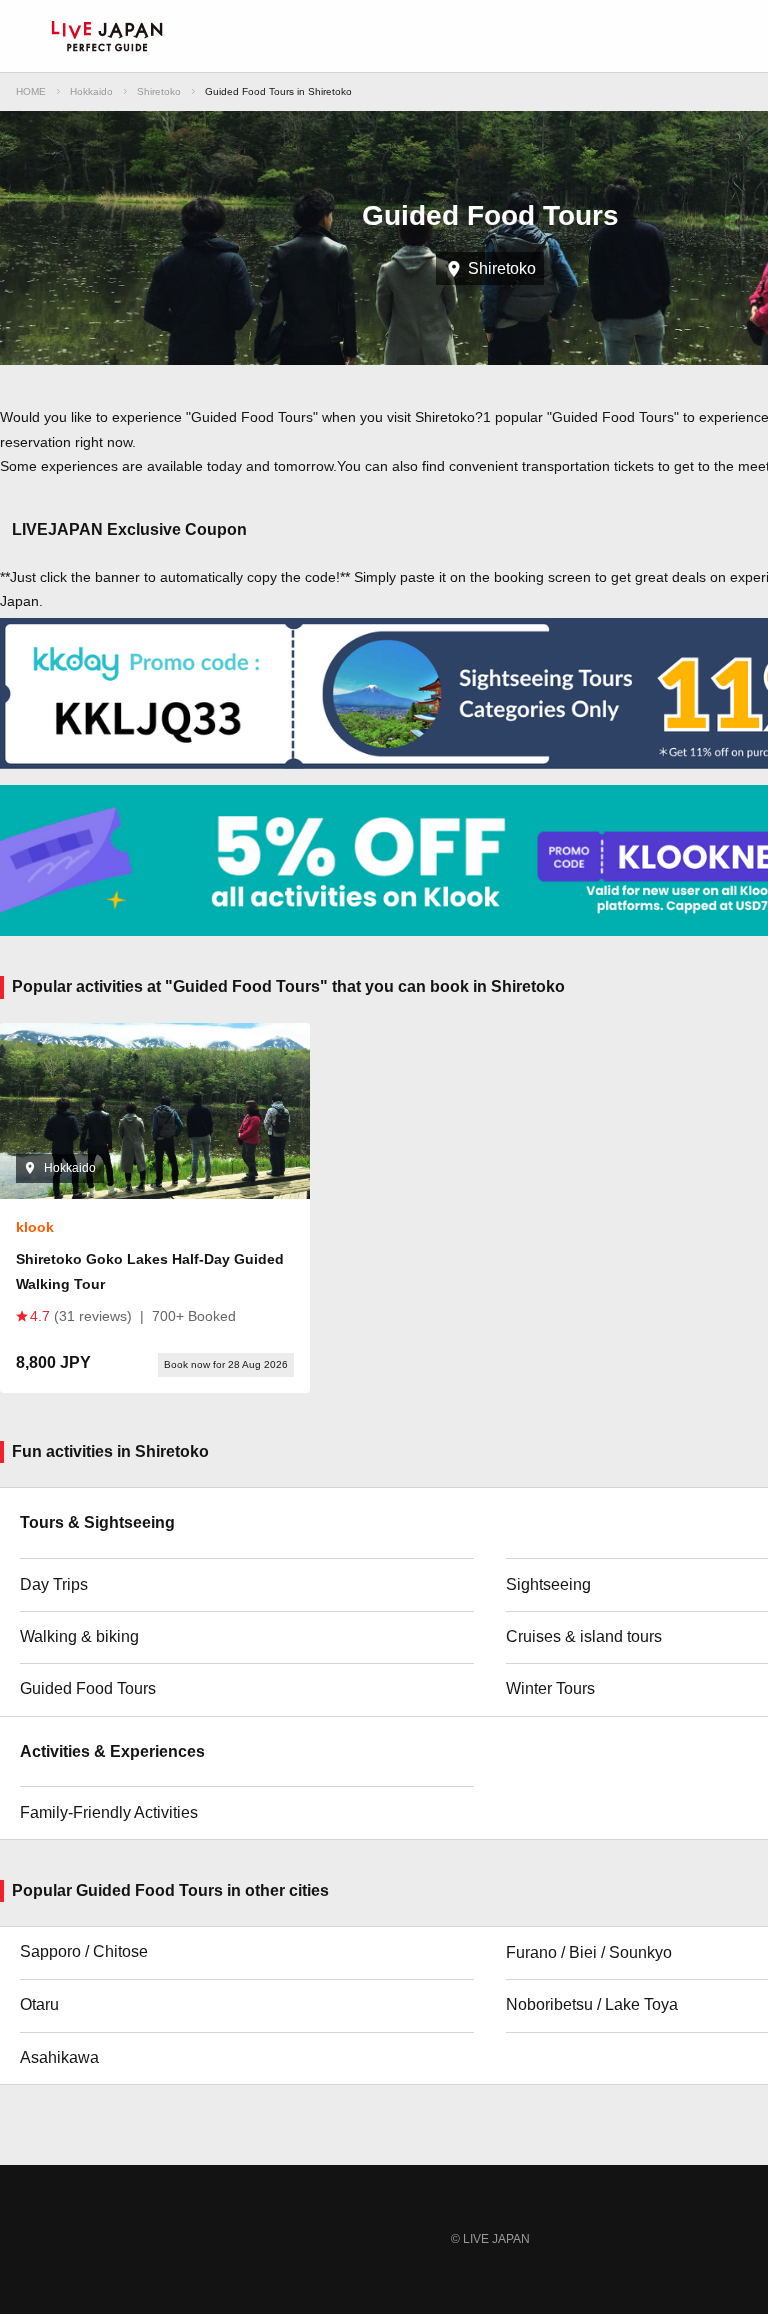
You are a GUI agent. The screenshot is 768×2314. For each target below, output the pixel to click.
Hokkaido (91, 91)
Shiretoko (159, 91)
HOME (31, 91)
